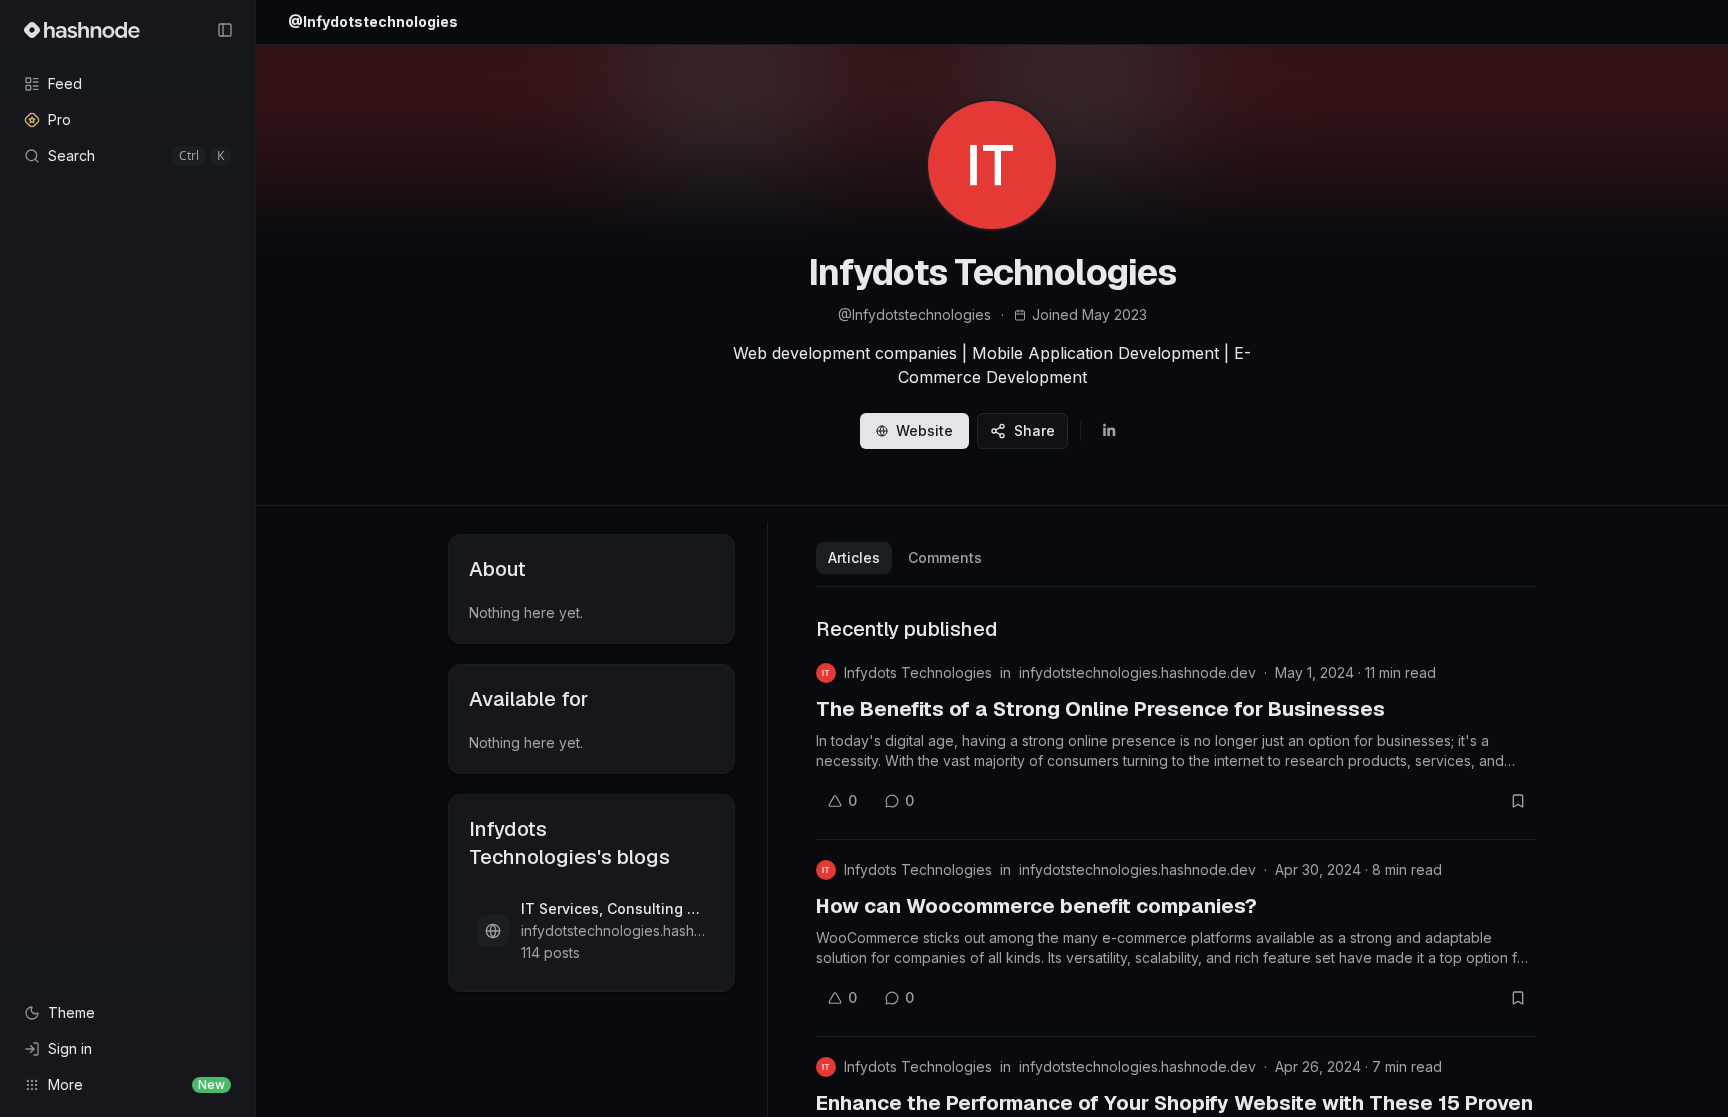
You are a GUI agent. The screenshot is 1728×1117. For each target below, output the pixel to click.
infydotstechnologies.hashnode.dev (1137, 672)
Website (924, 430)
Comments (945, 557)
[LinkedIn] (1109, 431)
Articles (854, 557)
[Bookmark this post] (1518, 801)
